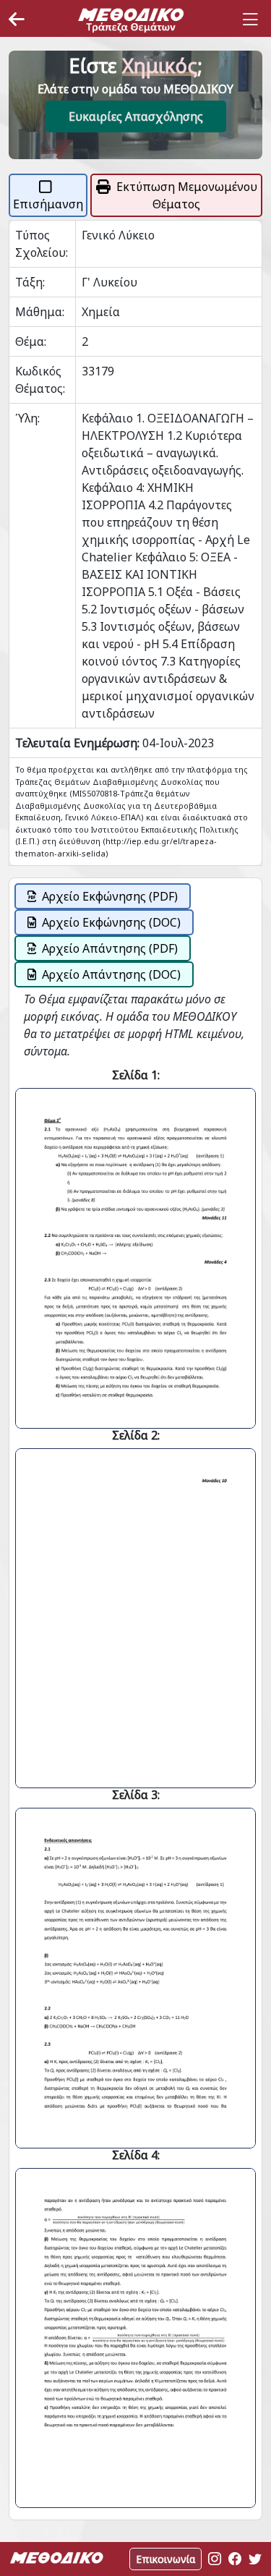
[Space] (131, 20)
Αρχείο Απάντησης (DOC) (111, 974)
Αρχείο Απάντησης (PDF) (110, 948)
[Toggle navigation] (250, 20)
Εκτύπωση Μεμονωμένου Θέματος (187, 195)
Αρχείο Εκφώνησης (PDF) (110, 896)
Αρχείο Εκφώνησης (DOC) (111, 922)
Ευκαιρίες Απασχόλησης (136, 116)
